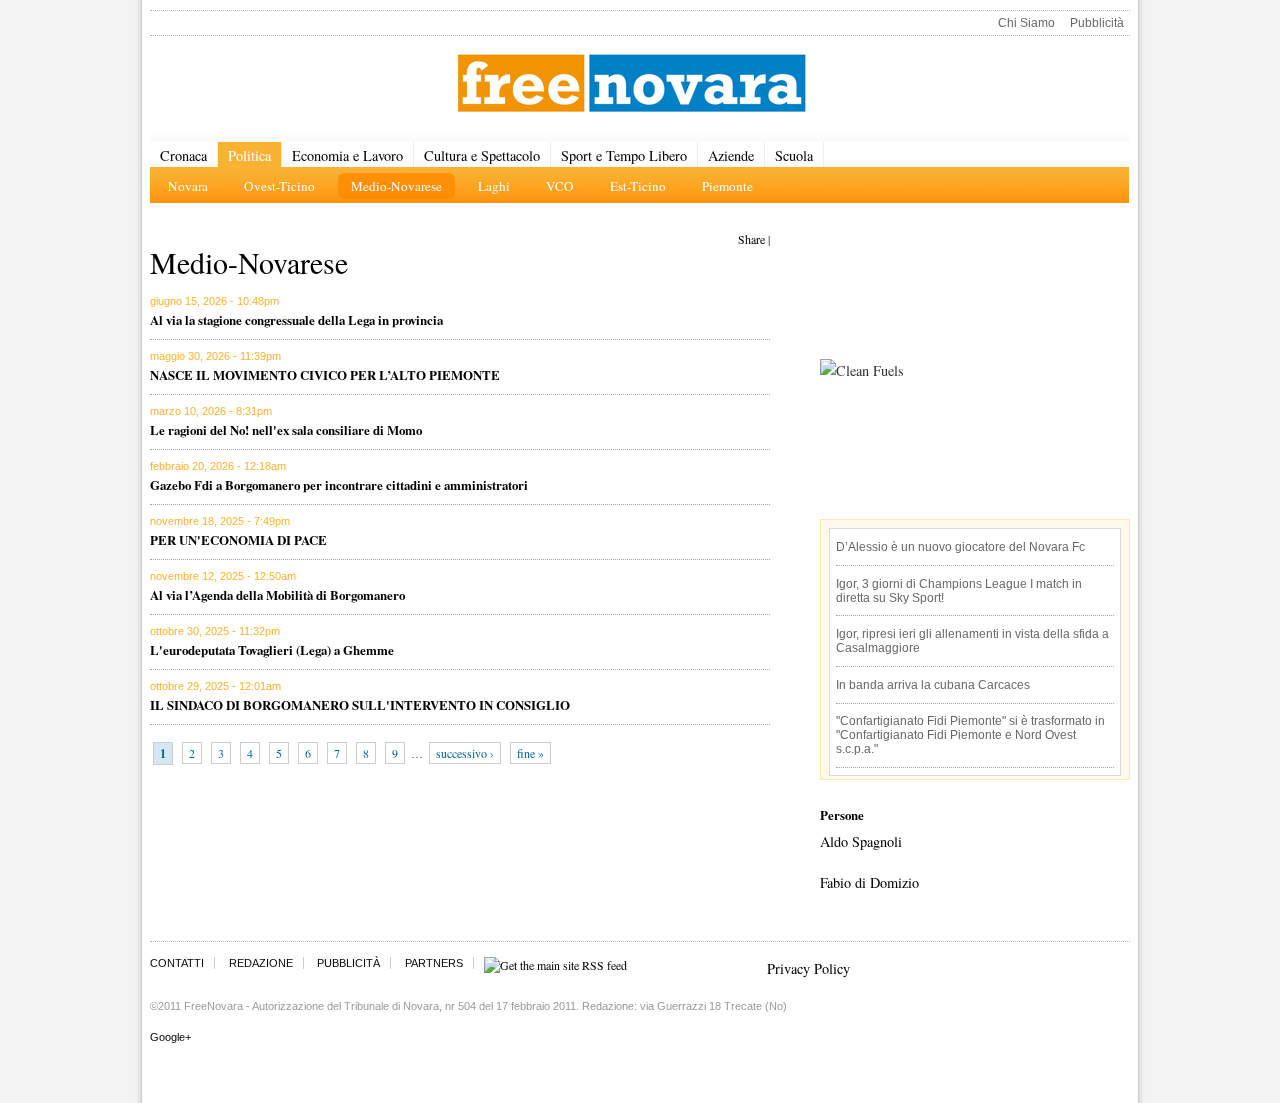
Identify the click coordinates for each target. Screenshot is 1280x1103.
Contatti (177, 963)
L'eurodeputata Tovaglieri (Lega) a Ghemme (272, 649)
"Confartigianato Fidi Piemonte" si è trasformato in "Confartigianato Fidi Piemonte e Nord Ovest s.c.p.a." (970, 735)
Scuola (794, 155)
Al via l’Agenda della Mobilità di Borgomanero (277, 594)
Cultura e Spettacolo (482, 155)
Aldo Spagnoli (861, 841)
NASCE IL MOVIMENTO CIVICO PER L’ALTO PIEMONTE (325, 374)
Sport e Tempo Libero (624, 155)
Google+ (170, 1037)
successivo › (465, 753)
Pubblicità (1097, 23)
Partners (434, 963)
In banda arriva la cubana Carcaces (933, 685)
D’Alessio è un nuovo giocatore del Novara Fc (960, 547)
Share (751, 239)
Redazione (261, 963)
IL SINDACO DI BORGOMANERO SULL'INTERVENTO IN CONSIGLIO (360, 704)
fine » (530, 753)
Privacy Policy (808, 968)
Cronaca (183, 155)
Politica (249, 155)
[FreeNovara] (631, 84)
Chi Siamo (1026, 23)
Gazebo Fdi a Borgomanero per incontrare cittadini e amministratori (339, 484)
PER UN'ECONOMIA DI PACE (238, 539)
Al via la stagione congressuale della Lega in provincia (296, 319)
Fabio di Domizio (869, 882)
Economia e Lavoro (347, 155)
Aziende (731, 155)
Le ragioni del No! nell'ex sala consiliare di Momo (286, 429)
